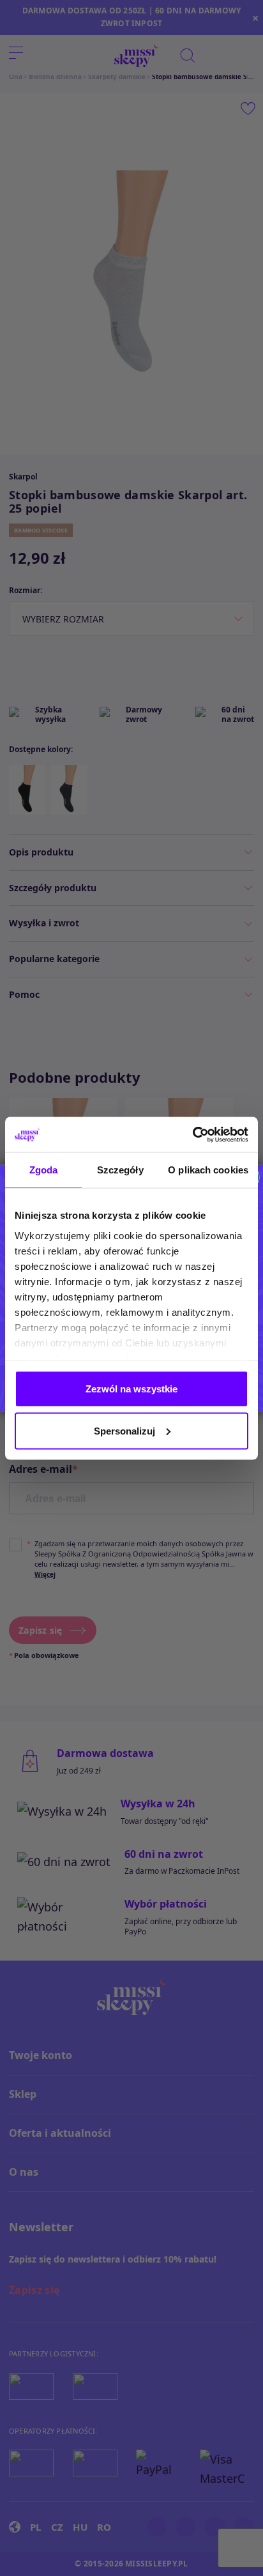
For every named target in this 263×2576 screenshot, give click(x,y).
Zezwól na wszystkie (131, 1389)
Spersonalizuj (124, 1430)
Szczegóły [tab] (120, 1170)
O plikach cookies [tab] (208, 1170)
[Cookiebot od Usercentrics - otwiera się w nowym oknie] (192, 1134)
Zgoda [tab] (44, 1170)
